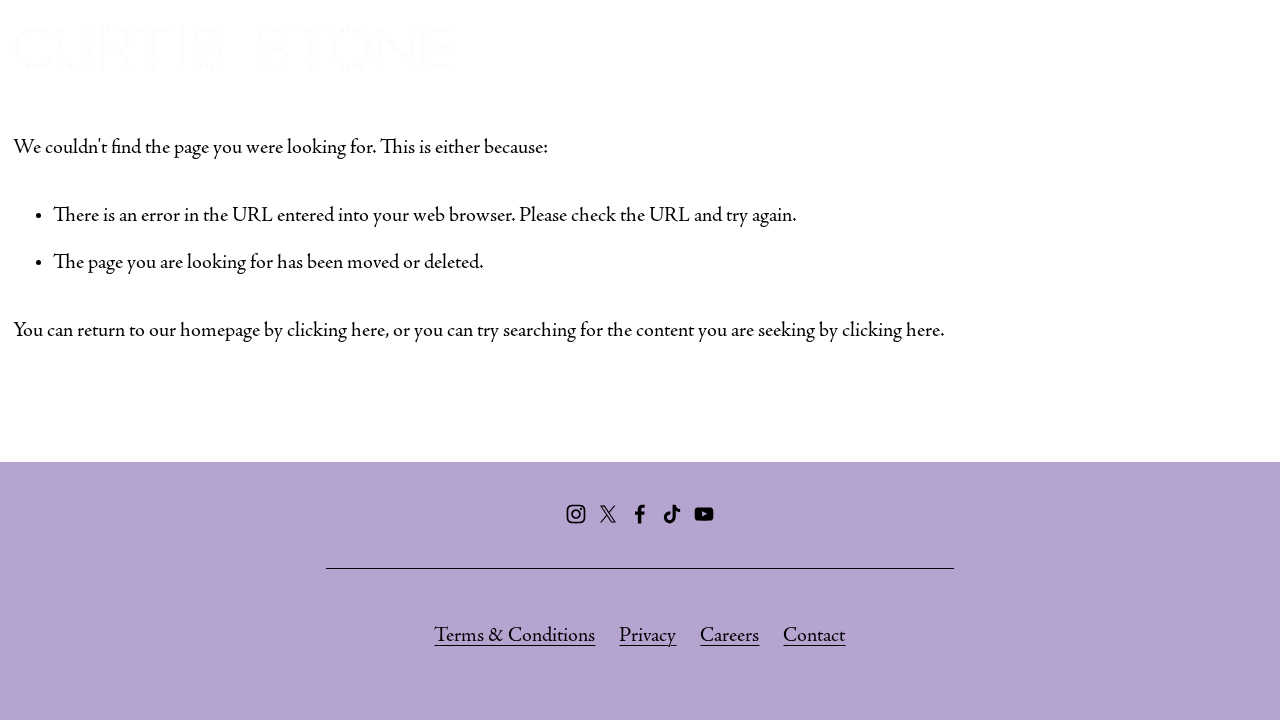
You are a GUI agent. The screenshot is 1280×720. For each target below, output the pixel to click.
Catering (903, 47)
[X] (608, 514)
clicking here (336, 331)
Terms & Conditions (514, 636)
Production (1026, 47)
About (663, 47)
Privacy (647, 636)
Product (1146, 47)
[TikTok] (672, 514)
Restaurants (778, 47)
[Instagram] (576, 514)
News (1239, 47)
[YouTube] (704, 514)
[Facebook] (640, 514)
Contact (814, 636)
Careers (729, 636)
